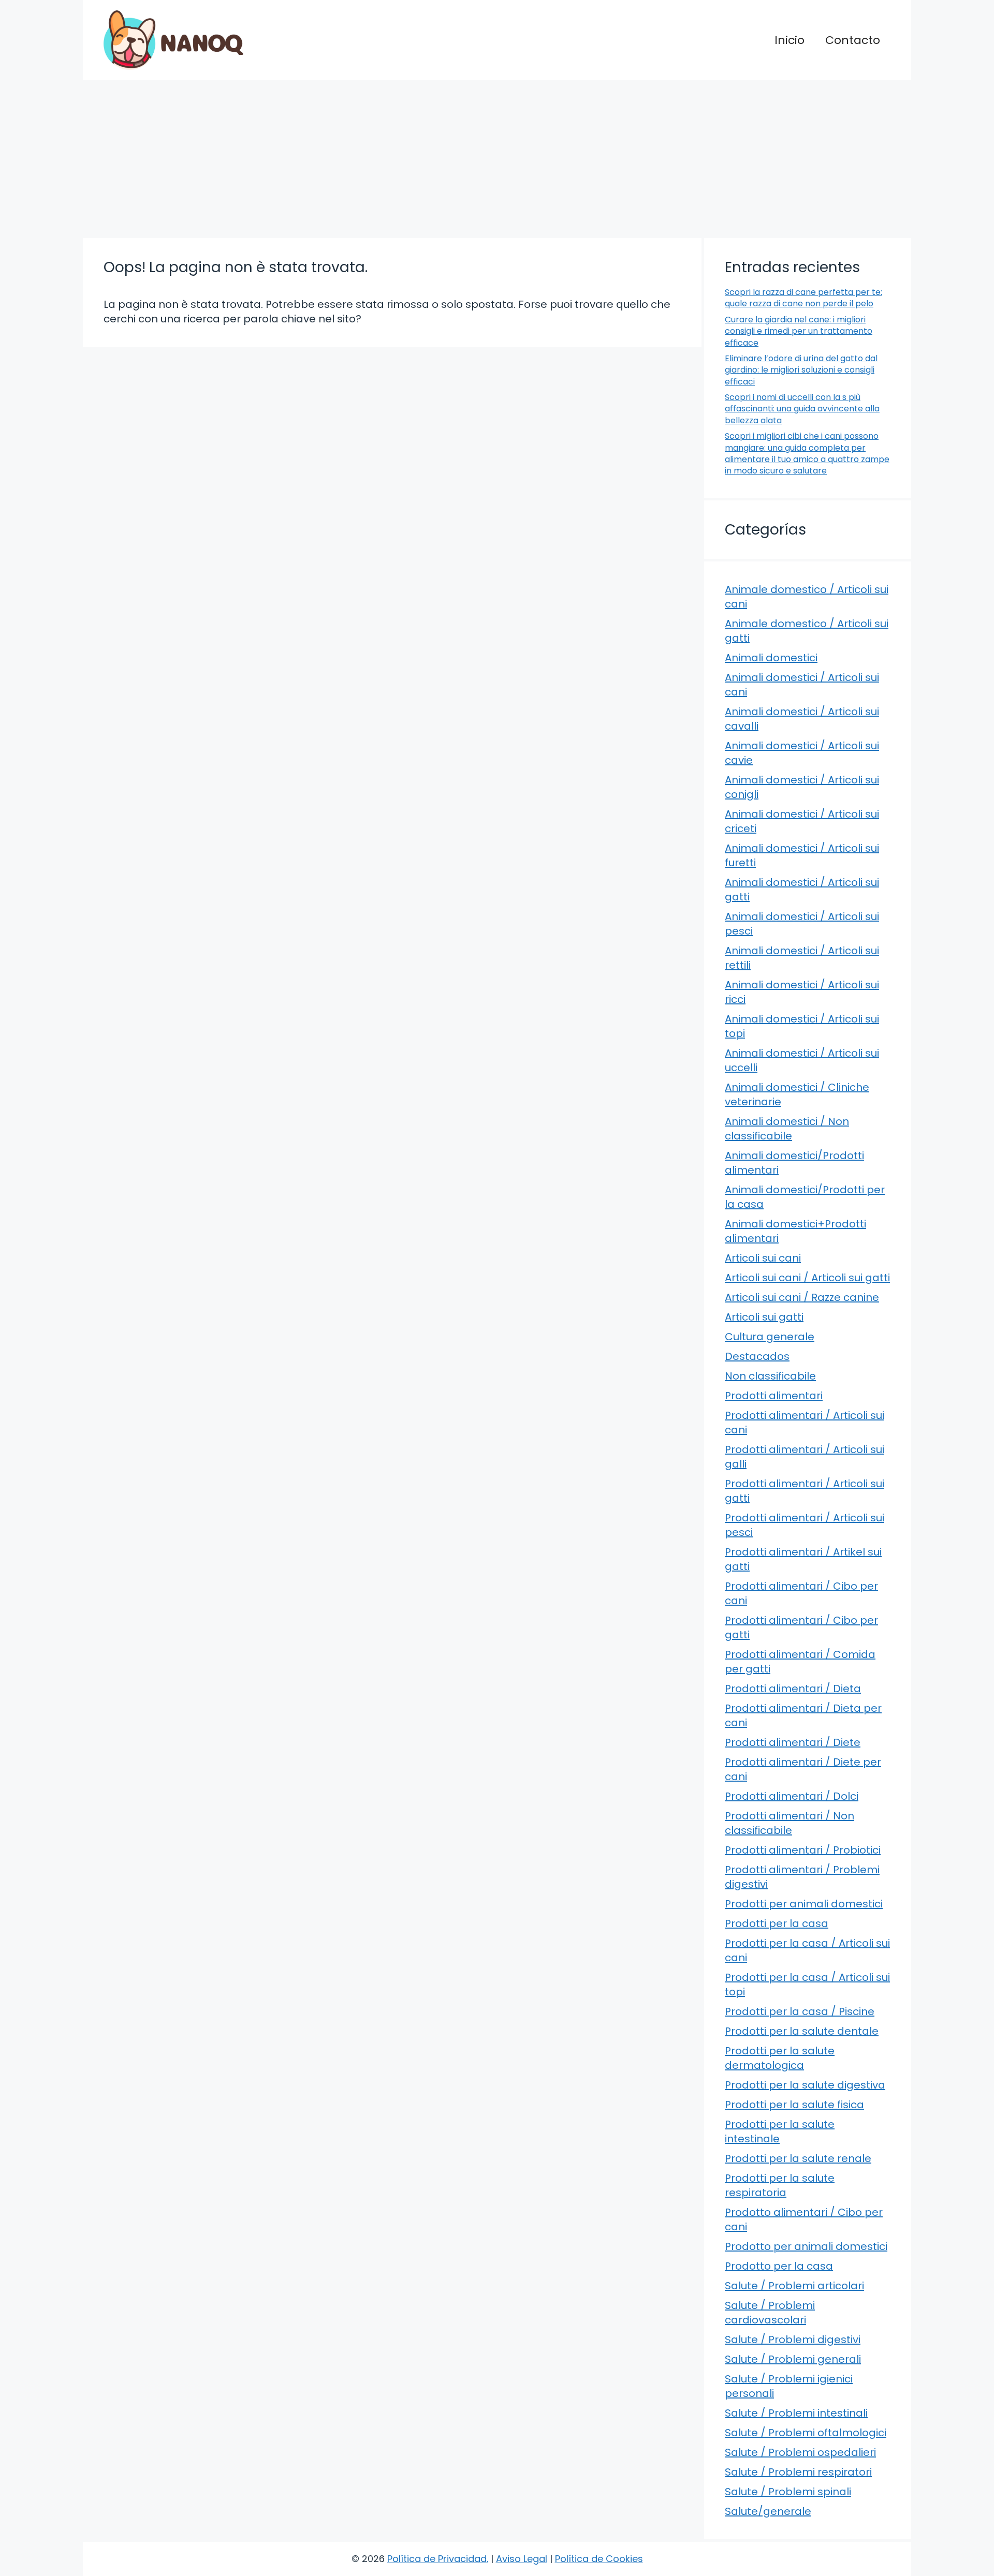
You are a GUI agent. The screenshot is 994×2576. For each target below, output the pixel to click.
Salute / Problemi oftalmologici (806, 2433)
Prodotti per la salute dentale (802, 2031)
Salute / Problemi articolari (794, 2286)
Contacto (853, 40)
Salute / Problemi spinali (788, 2492)
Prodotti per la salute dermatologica (780, 2058)
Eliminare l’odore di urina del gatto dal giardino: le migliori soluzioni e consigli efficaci (801, 370)
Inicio (790, 40)
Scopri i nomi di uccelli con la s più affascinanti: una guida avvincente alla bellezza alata (802, 409)
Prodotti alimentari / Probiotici (803, 1850)
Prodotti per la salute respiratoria (780, 2185)
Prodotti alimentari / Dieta (793, 1689)
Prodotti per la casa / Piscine (800, 2011)
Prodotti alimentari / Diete (793, 1742)
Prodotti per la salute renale (798, 2158)
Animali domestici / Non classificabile (787, 1129)
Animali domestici (771, 658)
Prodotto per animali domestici (806, 2246)
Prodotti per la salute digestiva (805, 2085)
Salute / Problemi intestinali (796, 2413)
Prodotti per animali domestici (804, 1904)
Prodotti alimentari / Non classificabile (790, 1823)
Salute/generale (768, 2511)
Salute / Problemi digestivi (793, 2340)
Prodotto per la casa (779, 2266)
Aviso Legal (522, 2559)
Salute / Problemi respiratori (798, 2472)
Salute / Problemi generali (793, 2359)
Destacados (757, 1356)
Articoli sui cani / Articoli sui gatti (807, 1278)
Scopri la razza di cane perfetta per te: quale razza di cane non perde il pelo (803, 298)
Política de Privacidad (437, 2559)
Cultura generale (770, 1337)
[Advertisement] (497, 158)
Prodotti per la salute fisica (794, 2105)
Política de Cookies (599, 2559)
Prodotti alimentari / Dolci (792, 1796)
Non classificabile (770, 1376)
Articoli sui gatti (764, 1317)
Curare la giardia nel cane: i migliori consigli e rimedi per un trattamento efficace (799, 331)
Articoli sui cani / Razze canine (802, 1297)
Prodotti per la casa (777, 1923)
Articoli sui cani (763, 1258)
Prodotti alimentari (774, 1396)
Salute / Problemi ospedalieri (800, 2452)
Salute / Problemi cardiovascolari (770, 2313)
